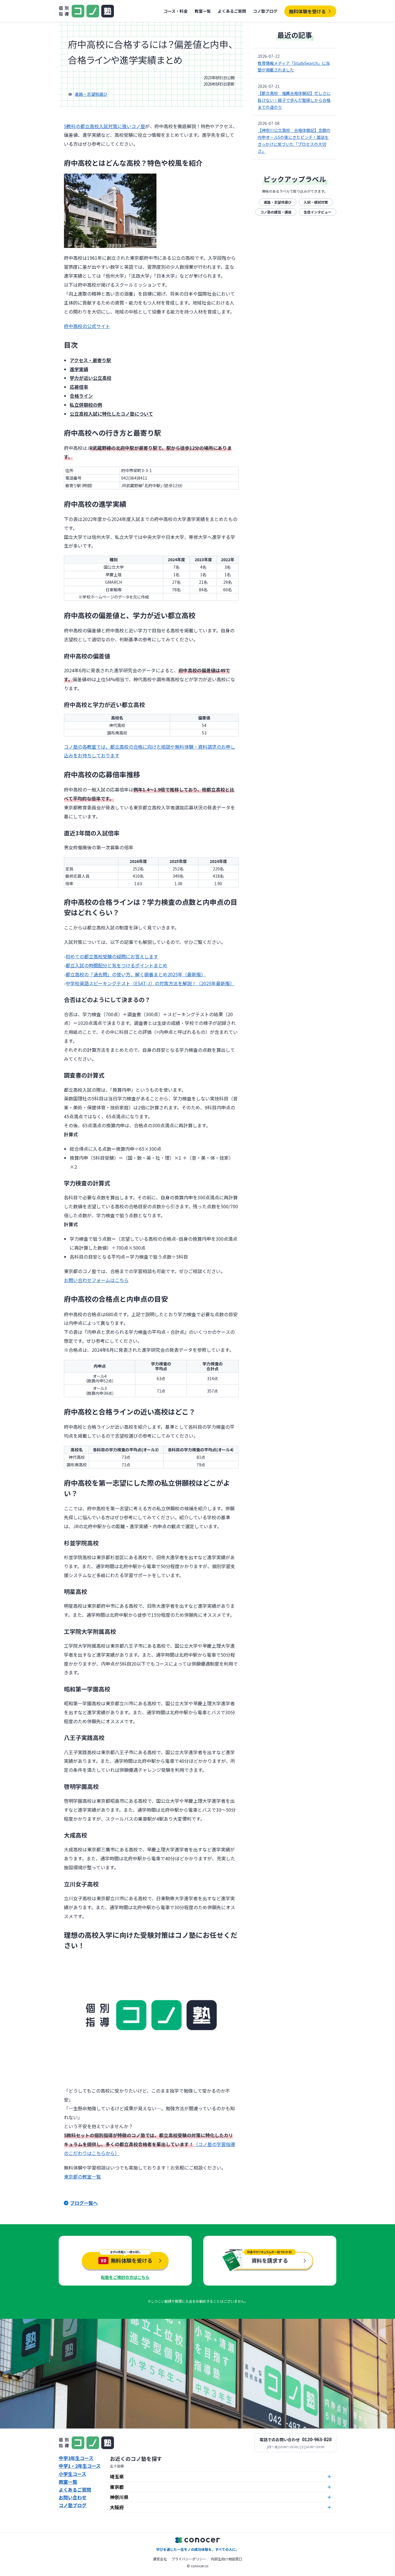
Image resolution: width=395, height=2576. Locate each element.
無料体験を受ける (307, 11)
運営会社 (160, 2559)
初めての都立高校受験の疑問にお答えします (112, 956)
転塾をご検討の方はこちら (125, 2277)
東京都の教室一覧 (82, 2177)
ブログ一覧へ (84, 2203)
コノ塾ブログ (265, 11)
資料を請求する (270, 2260)
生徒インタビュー (318, 212)
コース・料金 (176, 11)
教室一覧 (203, 11)
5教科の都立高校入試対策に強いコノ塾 (105, 126)
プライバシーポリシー (189, 2559)
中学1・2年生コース (80, 2466)
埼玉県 (117, 2476)
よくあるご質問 (232, 11)
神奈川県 (119, 2497)
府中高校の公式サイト (87, 326)
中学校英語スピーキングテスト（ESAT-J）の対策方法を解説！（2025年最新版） (150, 983)
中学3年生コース (76, 2458)
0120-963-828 (317, 2439)
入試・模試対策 (316, 202)
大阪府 (117, 2507)
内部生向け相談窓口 (226, 2559)
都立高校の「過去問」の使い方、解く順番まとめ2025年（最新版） (136, 974)
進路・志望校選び (91, 94)
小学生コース (72, 2474)
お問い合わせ (73, 2497)
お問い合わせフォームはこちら (96, 1280)
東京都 (117, 2487)
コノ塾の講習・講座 (276, 212)
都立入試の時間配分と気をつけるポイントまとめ (117, 965)
